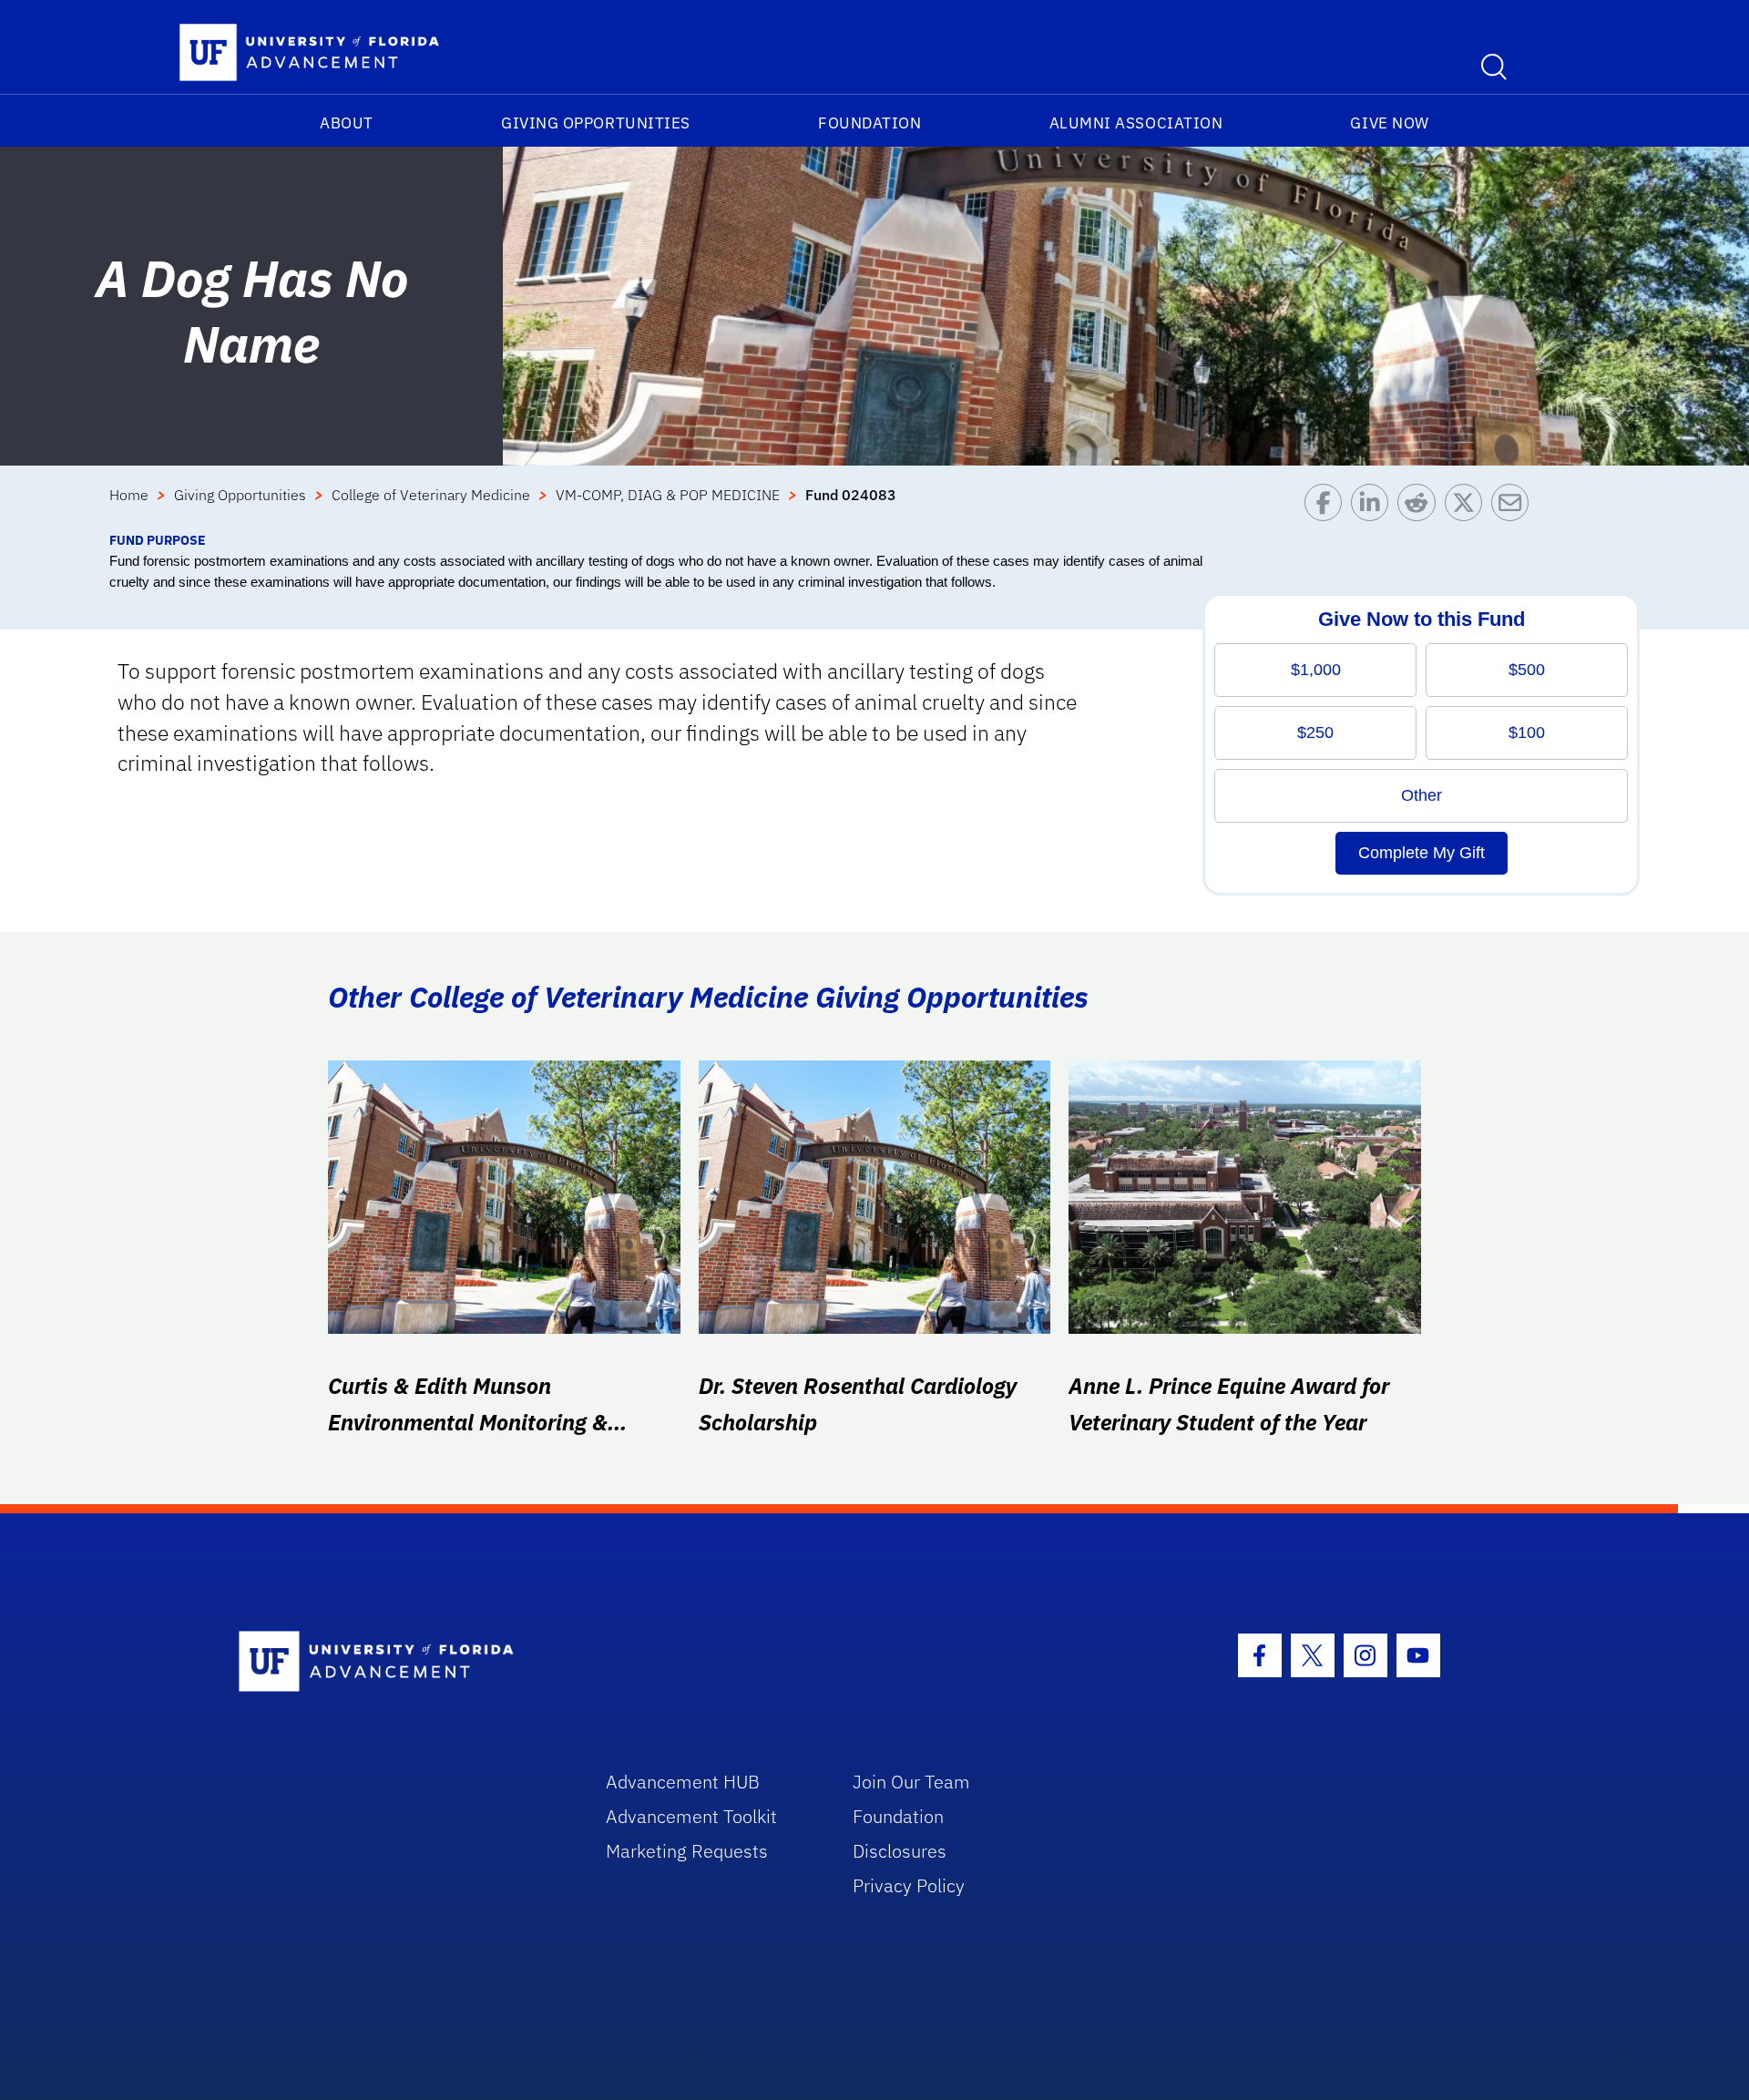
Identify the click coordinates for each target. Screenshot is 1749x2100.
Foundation (869, 123)
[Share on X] (1468, 507)
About (347, 123)
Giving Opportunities (596, 123)
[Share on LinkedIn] (1374, 507)
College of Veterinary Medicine (431, 495)
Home (129, 495)
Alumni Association (1136, 123)
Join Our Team (911, 1782)
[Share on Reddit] (1421, 507)
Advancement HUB (683, 1782)
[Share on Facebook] (1328, 507)
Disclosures (900, 1851)
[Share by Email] (1514, 507)
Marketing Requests (687, 1851)
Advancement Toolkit (691, 1816)
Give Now (1389, 123)
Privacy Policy (909, 1885)
